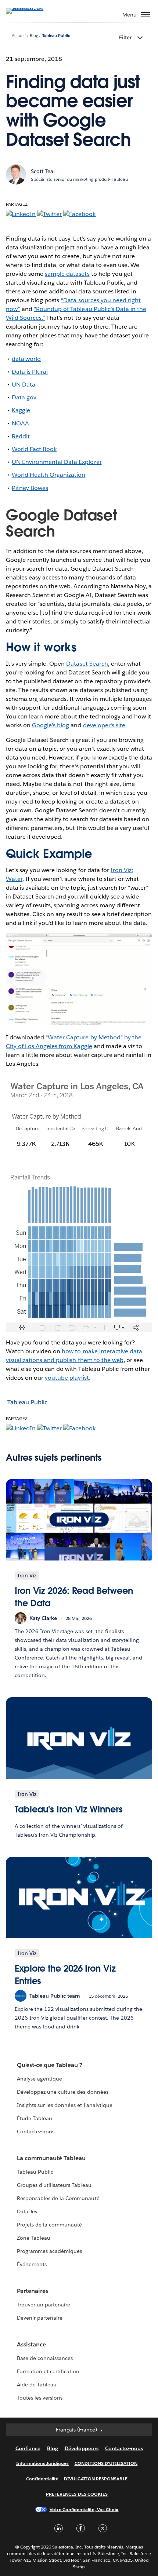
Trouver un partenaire (44, 2305)
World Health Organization (49, 475)
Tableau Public (56, 36)
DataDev (27, 2211)
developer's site (104, 725)
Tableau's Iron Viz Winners (69, 1809)
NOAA (20, 423)
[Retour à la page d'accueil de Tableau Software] (32, 8)
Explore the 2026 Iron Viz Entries (65, 1975)
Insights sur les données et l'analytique (65, 2105)
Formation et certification (48, 2371)
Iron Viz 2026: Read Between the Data (74, 1597)
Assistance (31, 2344)
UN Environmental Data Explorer (57, 462)
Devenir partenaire (40, 2318)
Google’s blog (51, 725)
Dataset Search (87, 664)
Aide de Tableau (37, 2385)
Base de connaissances (45, 2358)
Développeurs (82, 2448)
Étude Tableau (35, 2118)
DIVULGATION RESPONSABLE (96, 2479)
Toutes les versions (40, 2398)
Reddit (21, 436)
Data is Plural (30, 372)
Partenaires (33, 2291)
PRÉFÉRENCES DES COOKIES (77, 2494)
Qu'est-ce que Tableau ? (50, 2065)
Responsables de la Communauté (58, 2198)
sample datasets (67, 274)
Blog (34, 36)
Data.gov (24, 397)
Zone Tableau (34, 2238)
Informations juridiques (43, 2463)
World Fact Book (34, 449)
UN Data (24, 385)
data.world (26, 359)
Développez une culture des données (63, 2092)
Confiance (28, 2448)
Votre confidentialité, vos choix (84, 2509)
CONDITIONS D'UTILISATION (106, 2463)
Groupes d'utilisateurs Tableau (54, 2185)
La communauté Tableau (51, 2158)
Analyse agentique (39, 2079)
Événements (32, 2264)
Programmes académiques (49, 2251)
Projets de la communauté (49, 2225)
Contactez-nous (36, 2132)
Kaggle (21, 410)
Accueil (19, 36)
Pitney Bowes (30, 488)
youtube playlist (67, 1378)
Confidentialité (42, 2479)
